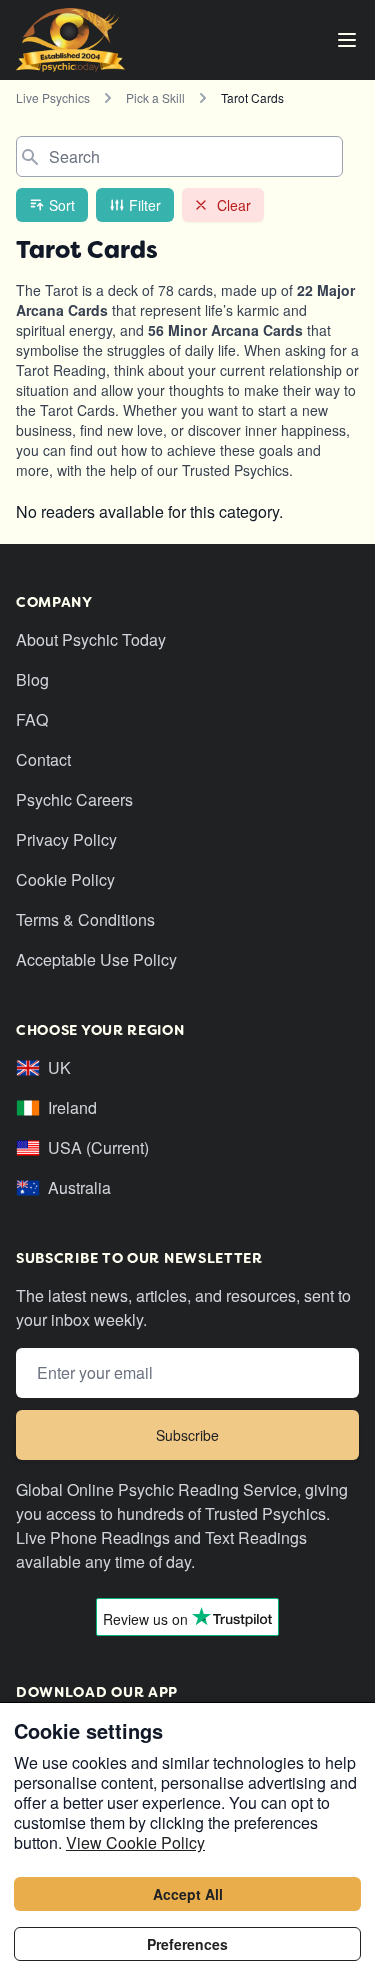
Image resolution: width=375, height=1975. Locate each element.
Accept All (188, 1894)
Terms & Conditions (85, 919)
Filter (145, 205)
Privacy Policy (66, 839)
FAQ (32, 719)
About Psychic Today (91, 639)
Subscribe (187, 1435)
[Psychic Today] (70, 40)
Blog (32, 679)
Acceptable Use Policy (96, 959)
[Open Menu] (347, 40)
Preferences (187, 1944)
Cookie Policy (65, 879)
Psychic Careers (74, 799)
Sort (62, 205)
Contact (43, 759)
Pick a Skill (155, 97)
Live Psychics (53, 97)
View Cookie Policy (135, 1842)
